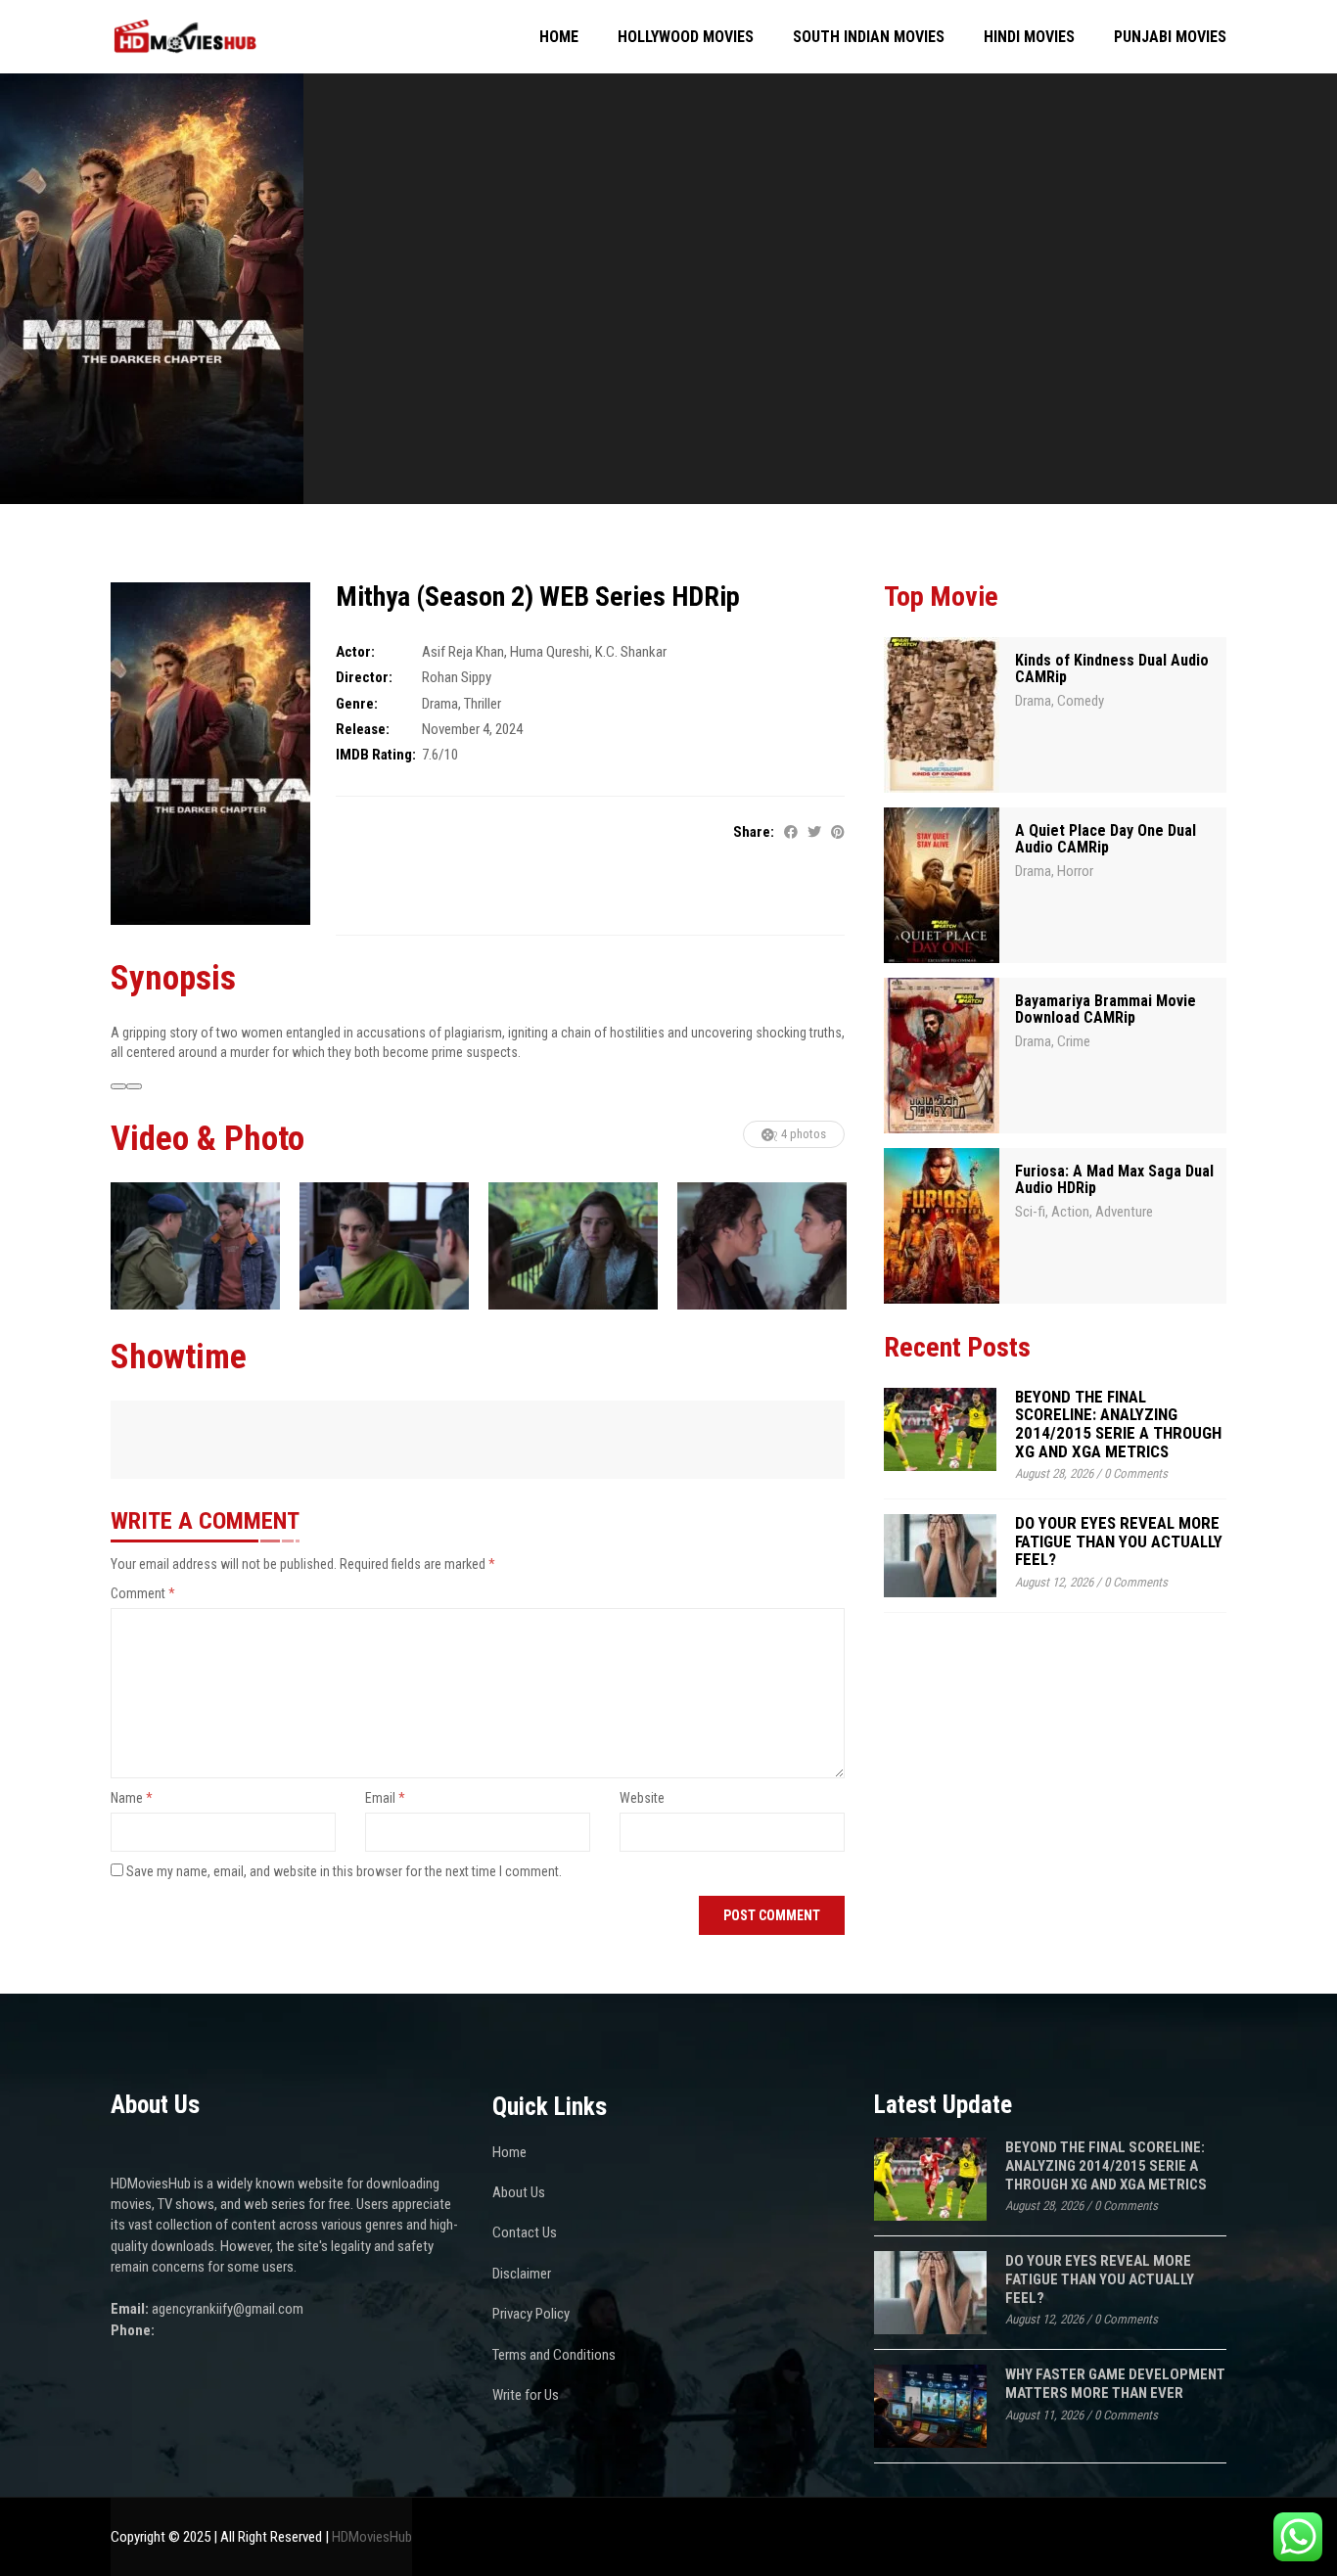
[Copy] (134, 1086)
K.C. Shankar (631, 652)
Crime (1074, 1041)
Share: (754, 832)
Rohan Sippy (457, 677)
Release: (363, 729)
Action (1070, 1212)
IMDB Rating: (376, 755)
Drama (440, 704)
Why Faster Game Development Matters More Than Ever (1115, 2384)
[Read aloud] (118, 1086)
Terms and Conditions (554, 2355)
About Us (519, 2192)
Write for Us (526, 2395)
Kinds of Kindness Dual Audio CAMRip (1112, 669)
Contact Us (525, 2232)
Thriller (483, 704)
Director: (364, 677)
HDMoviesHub (372, 2537)
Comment (143, 1593)
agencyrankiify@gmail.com (228, 2309)
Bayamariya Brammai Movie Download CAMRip (1106, 1010)
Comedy (1081, 701)
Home (559, 37)
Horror (1075, 871)
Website (642, 1798)
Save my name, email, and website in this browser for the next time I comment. (344, 1871)
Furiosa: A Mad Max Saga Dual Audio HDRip (1114, 1180)
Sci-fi (1030, 1212)
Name (132, 1798)
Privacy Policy (531, 2314)
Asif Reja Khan (463, 652)
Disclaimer (522, 2274)
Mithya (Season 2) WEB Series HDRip (538, 597)
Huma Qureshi (550, 652)
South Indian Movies (869, 37)
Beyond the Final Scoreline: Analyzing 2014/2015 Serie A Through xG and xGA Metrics (1118, 1424)
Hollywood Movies (686, 37)
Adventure (1124, 1212)
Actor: (355, 652)
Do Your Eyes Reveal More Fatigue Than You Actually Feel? (1119, 1541)
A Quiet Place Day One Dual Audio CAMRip (1106, 839)
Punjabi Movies (1170, 37)
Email (385, 1798)
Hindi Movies (1029, 37)
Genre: (357, 704)
